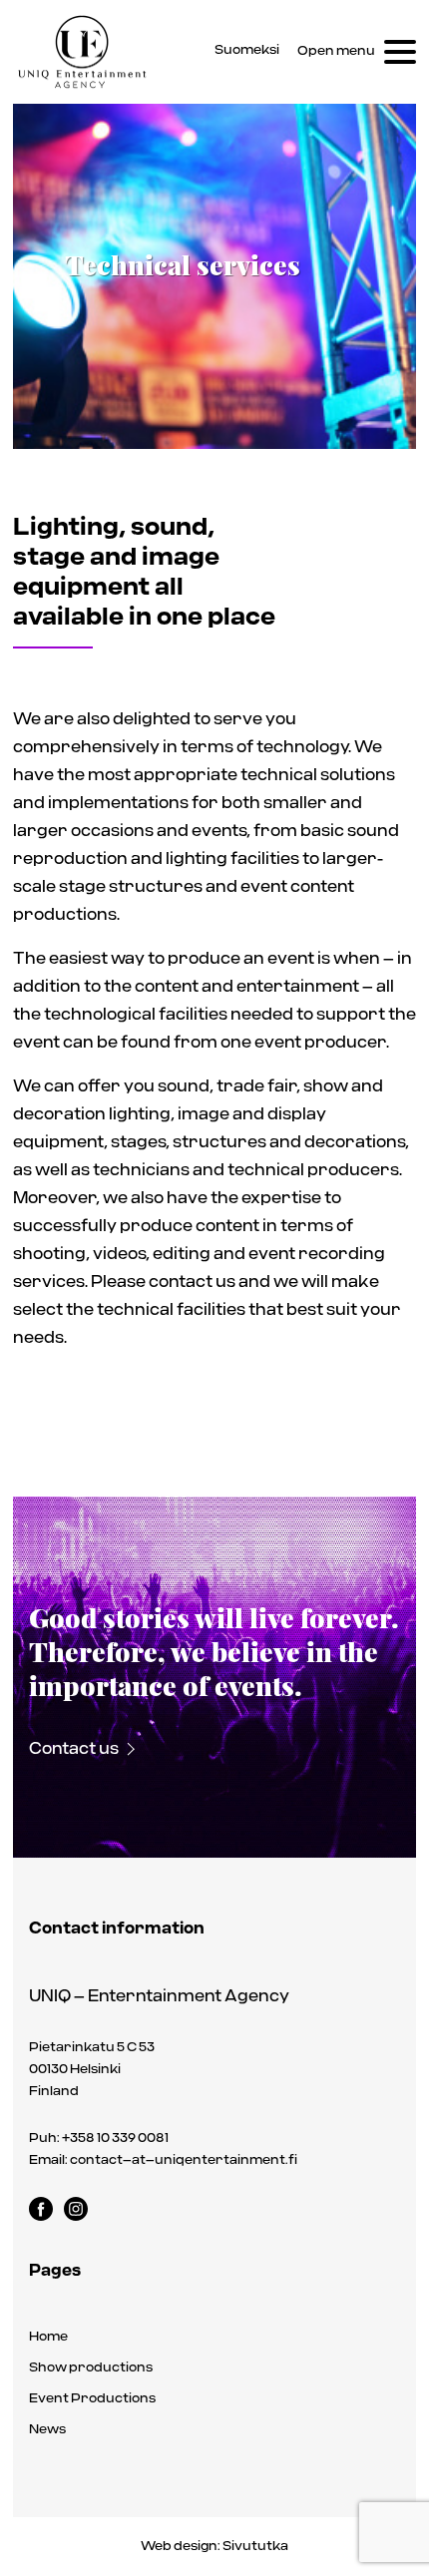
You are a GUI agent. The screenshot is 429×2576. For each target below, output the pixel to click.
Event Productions (92, 2399)
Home (48, 2337)
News (47, 2430)
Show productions (91, 2368)
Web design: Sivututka (214, 2547)
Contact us (74, 1750)
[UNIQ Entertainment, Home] (83, 52)
